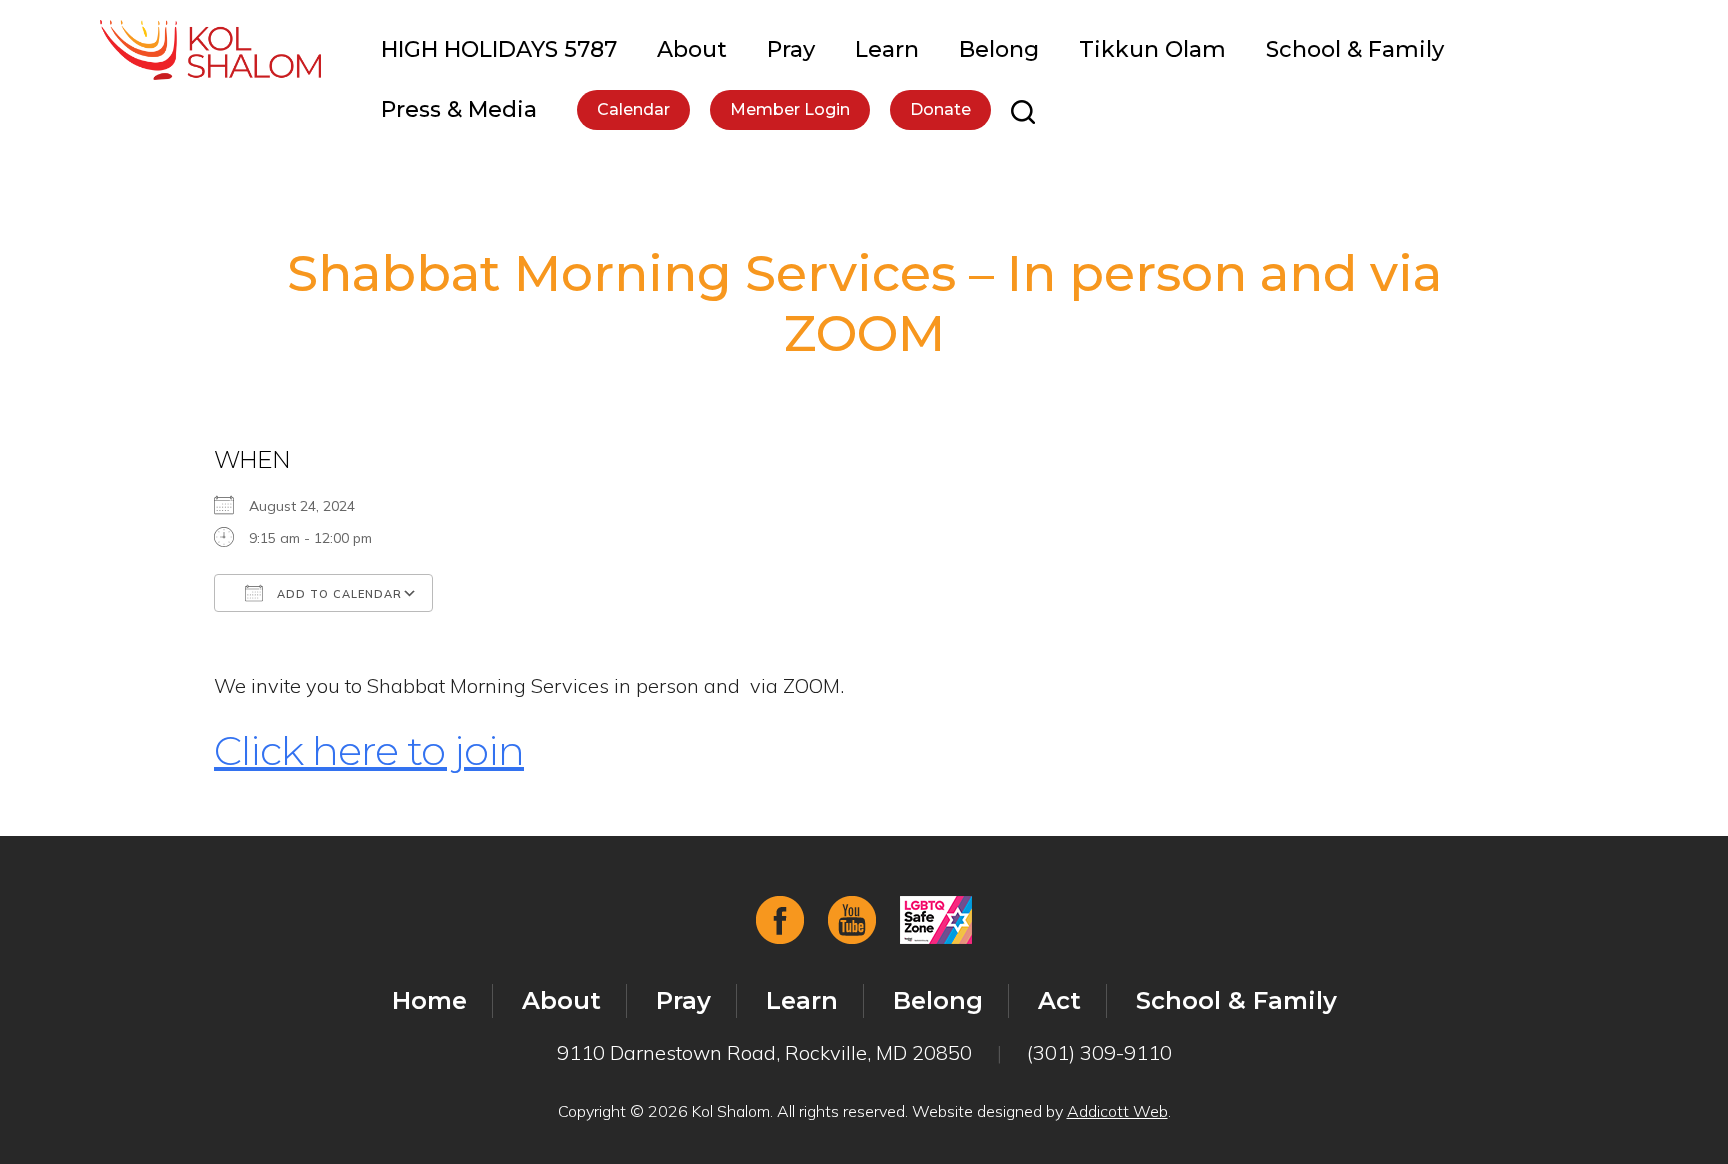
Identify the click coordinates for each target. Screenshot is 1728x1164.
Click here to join (369, 750)
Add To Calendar (337, 594)
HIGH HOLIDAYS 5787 (499, 49)
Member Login (790, 109)
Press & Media (459, 109)
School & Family (1355, 49)
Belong (999, 49)
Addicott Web (1117, 1111)
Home (429, 1000)
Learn (887, 49)
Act (1059, 1000)
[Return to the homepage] (210, 50)
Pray (791, 49)
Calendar (633, 109)
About (692, 49)
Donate (940, 109)
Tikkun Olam (1152, 49)
